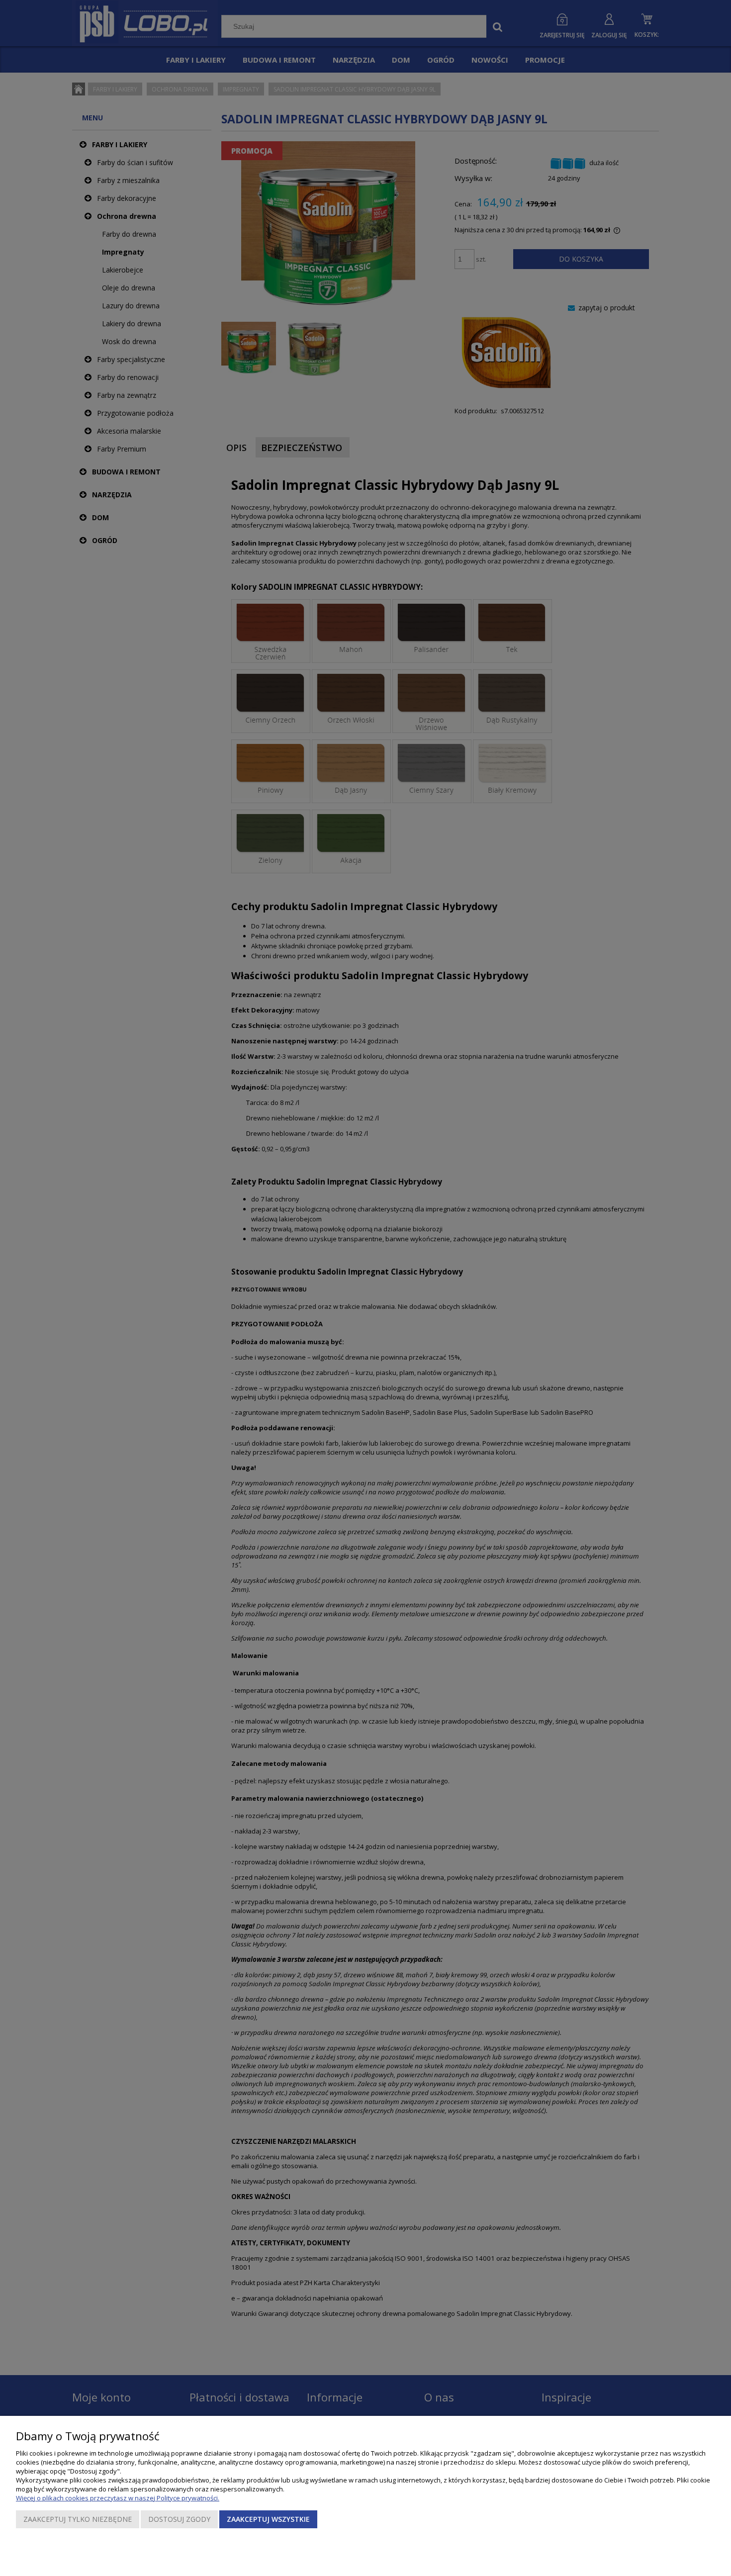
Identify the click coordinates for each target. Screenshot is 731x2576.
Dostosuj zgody (179, 2519)
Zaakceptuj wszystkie (268, 2519)
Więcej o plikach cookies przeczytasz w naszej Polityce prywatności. (118, 2498)
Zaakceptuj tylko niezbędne (78, 2519)
